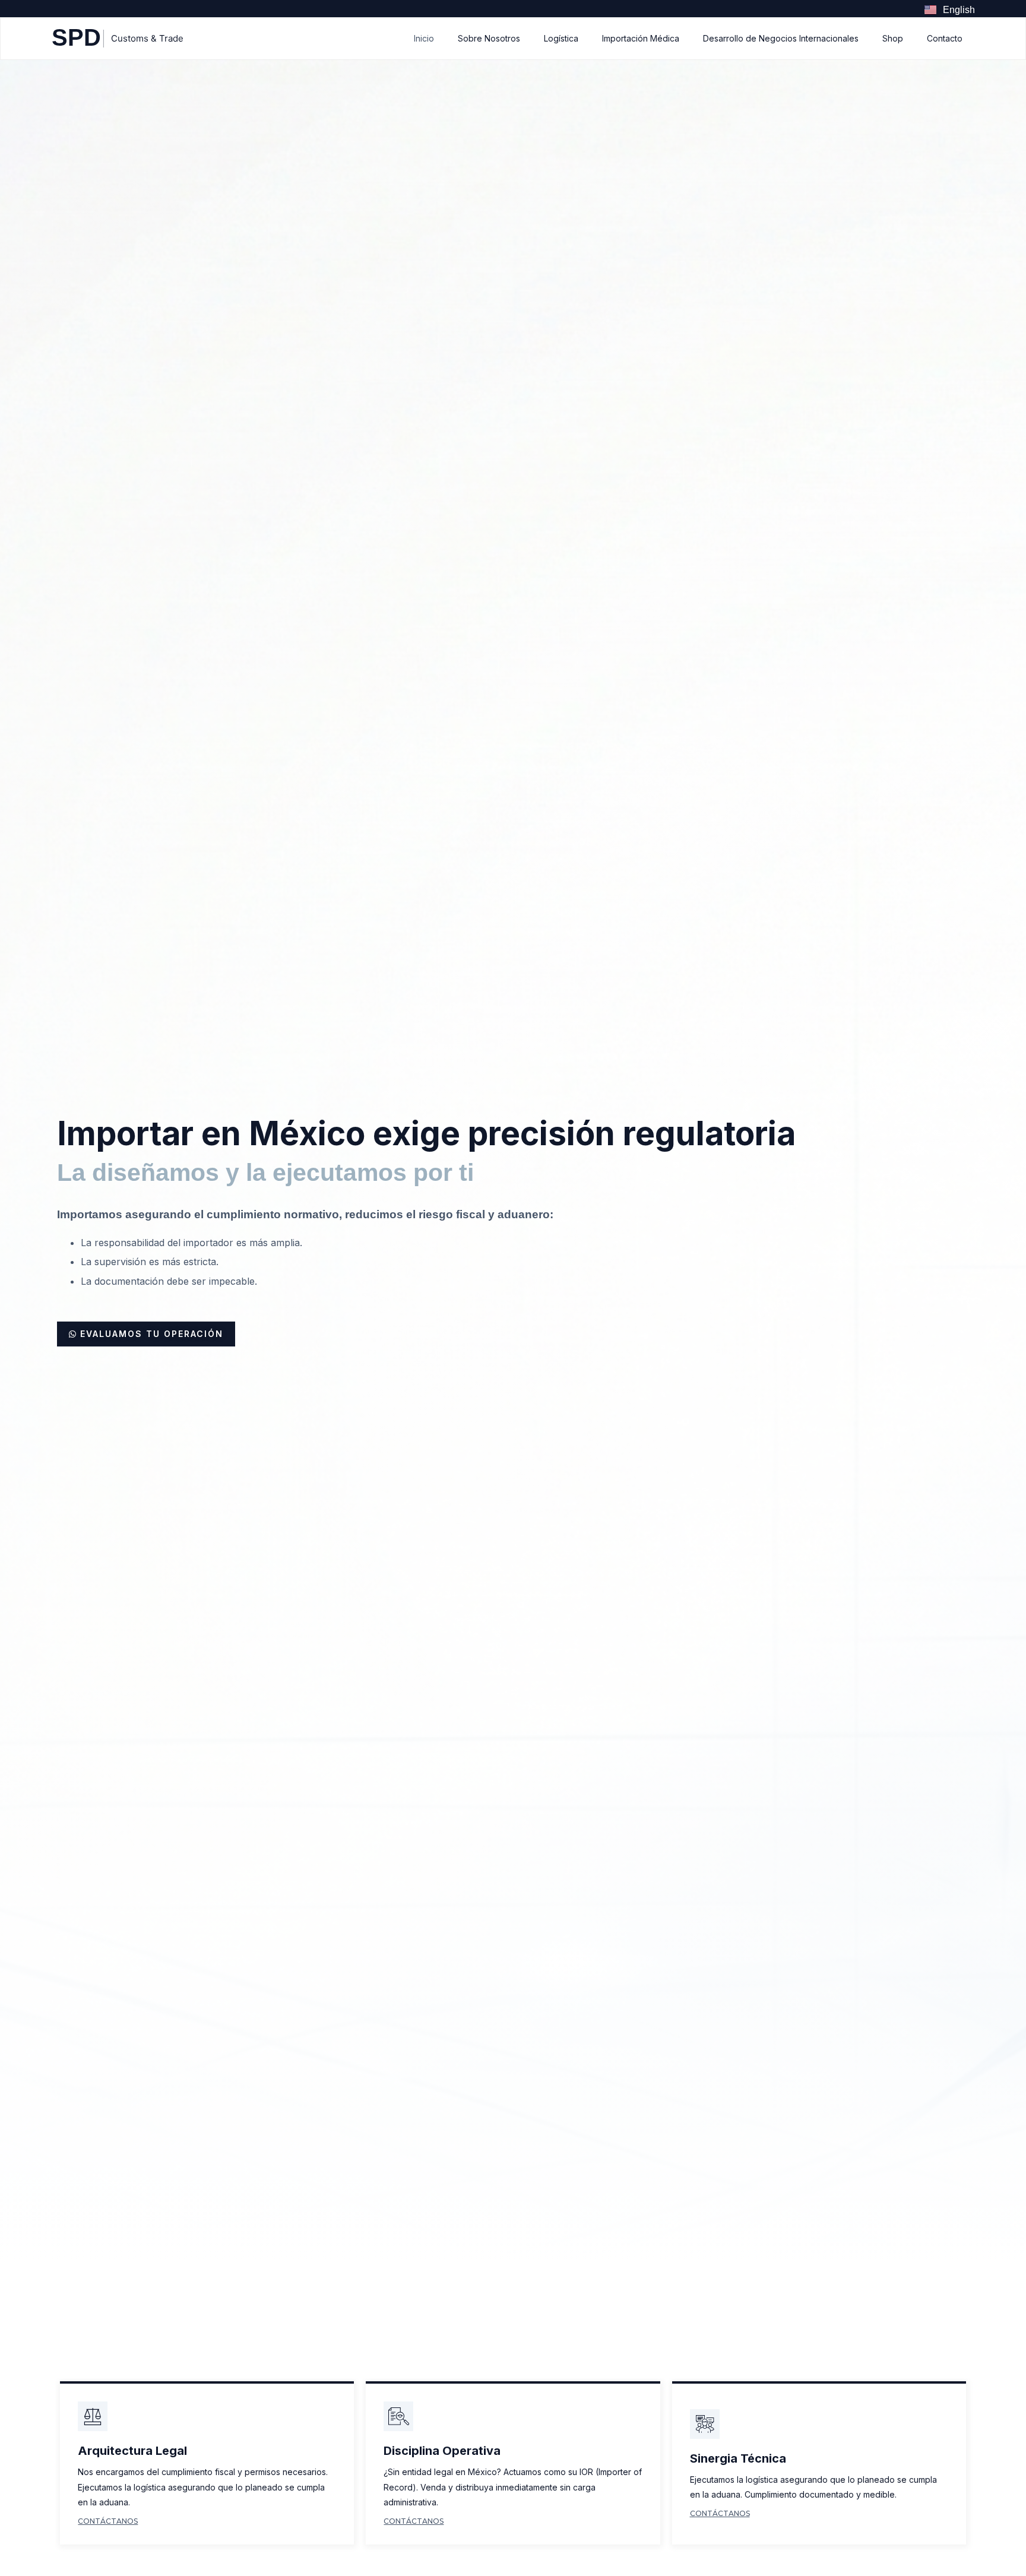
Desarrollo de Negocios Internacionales (781, 38)
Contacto (945, 38)
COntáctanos (108, 2521)
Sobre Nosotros (489, 38)
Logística (561, 38)
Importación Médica (641, 38)
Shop (893, 38)
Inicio (424, 38)
